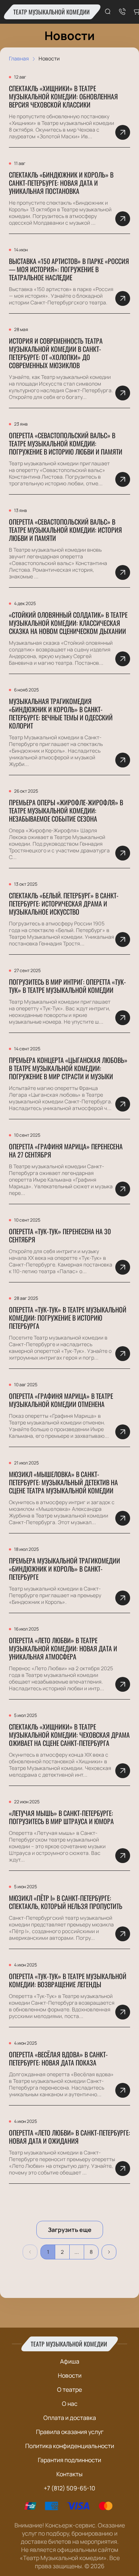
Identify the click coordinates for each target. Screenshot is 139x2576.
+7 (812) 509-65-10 (69, 2488)
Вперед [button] (109, 2252)
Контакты (69, 2474)
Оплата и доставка (70, 2418)
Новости (70, 2375)
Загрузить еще (70, 2230)
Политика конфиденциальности (70, 2446)
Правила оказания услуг (70, 2432)
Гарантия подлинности (69, 2460)
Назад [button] (30, 2252)
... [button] (77, 2252)
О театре (69, 2390)
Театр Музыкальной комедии (52, 12)
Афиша (70, 2361)
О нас (70, 2404)
